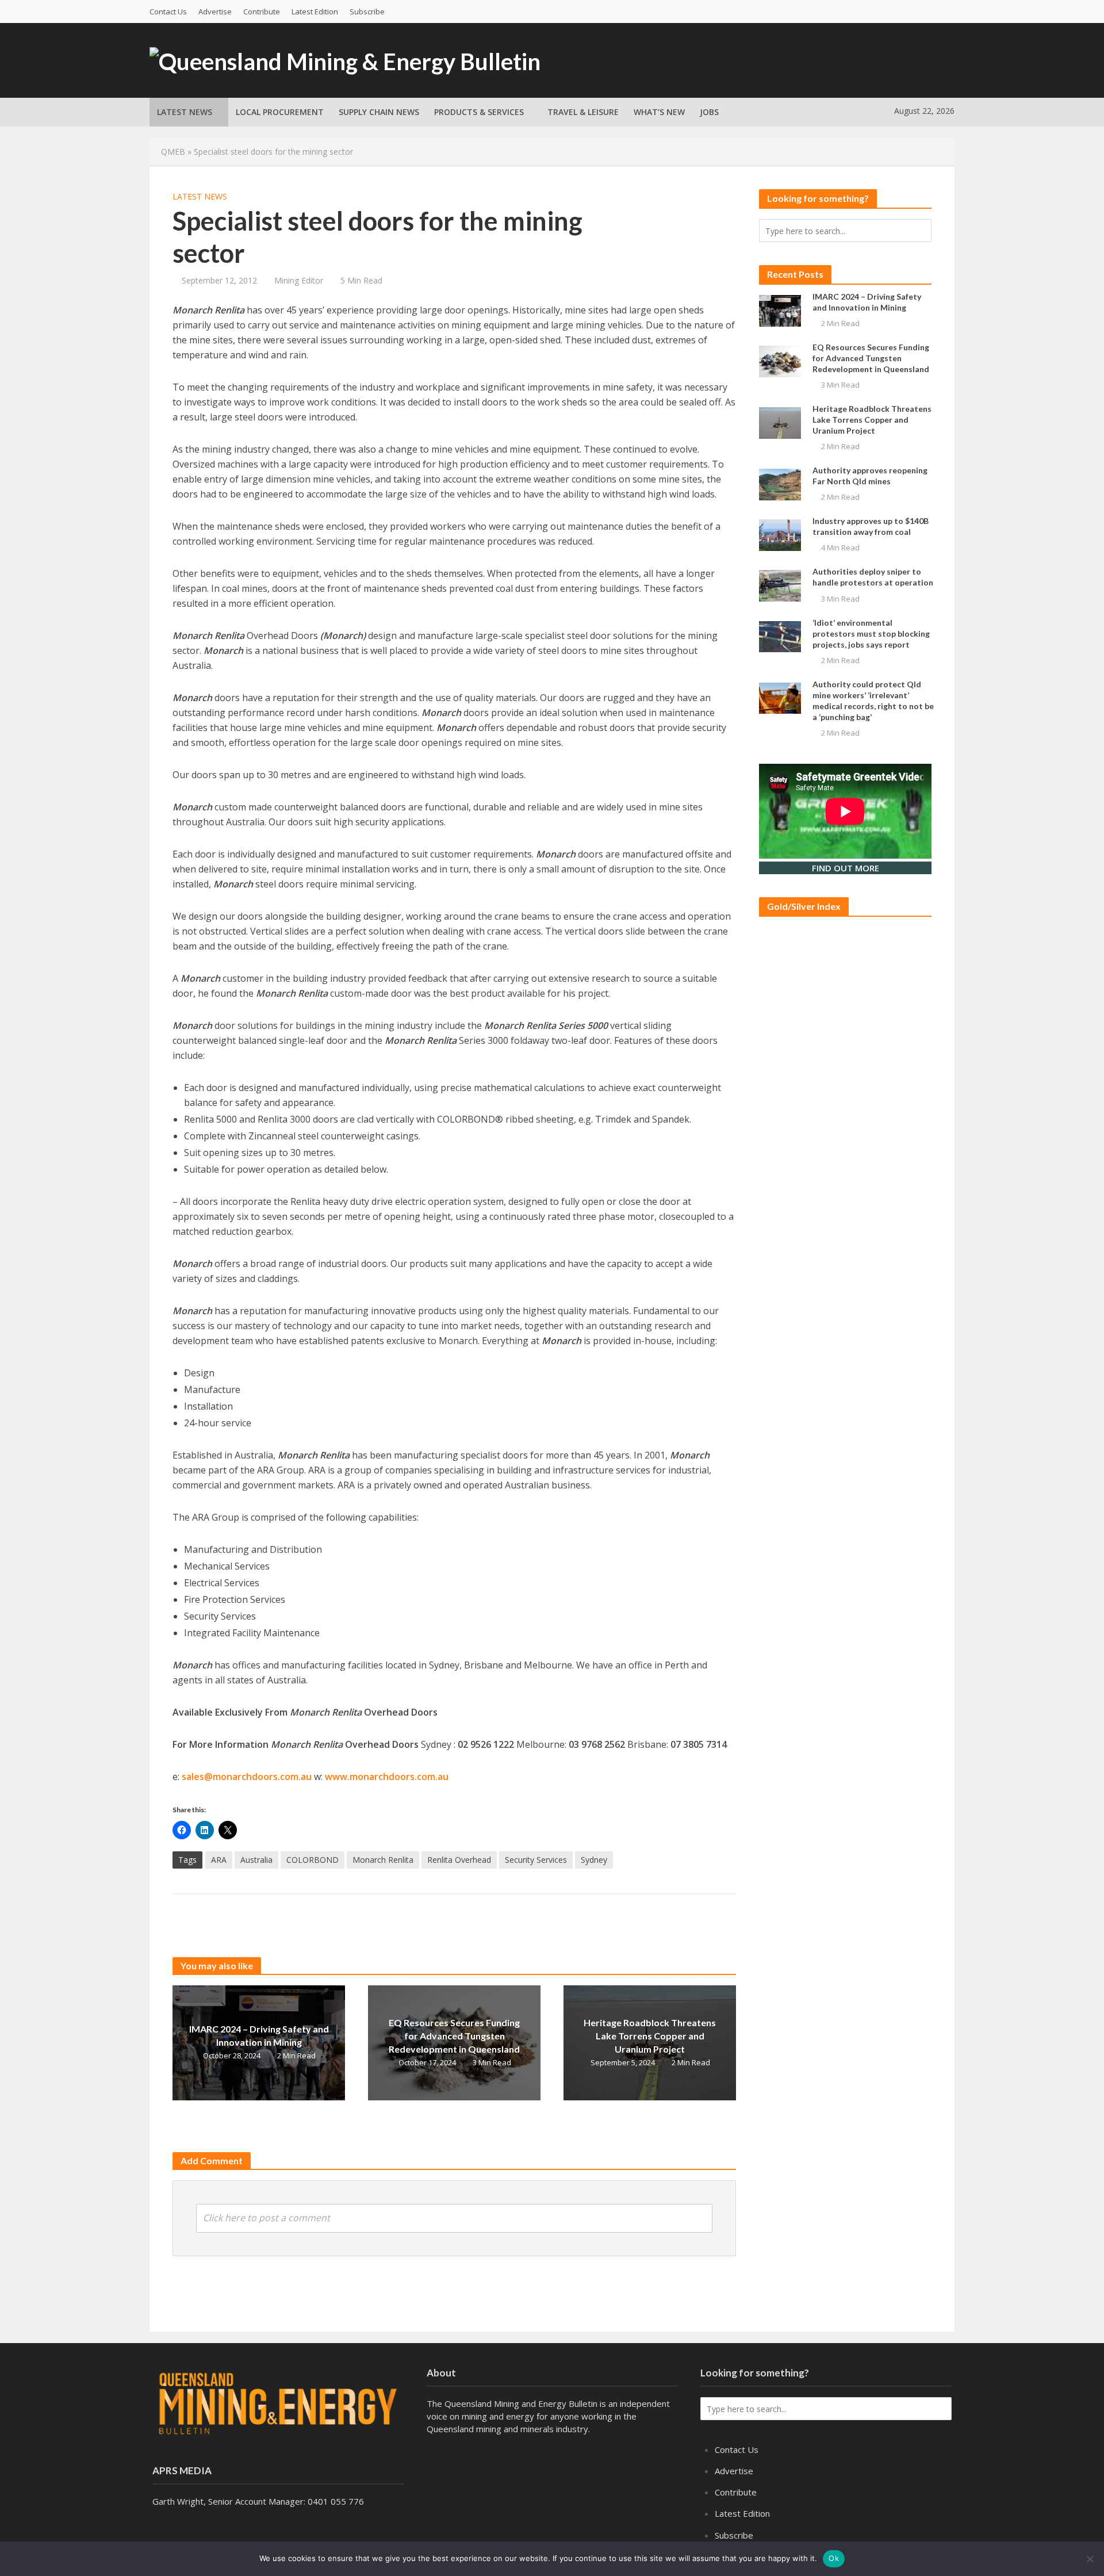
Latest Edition (315, 12)
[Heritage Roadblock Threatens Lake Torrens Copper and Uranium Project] (780, 422)
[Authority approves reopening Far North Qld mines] (780, 484)
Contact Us (168, 12)
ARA (219, 1860)
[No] (1090, 2559)
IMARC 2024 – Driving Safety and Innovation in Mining (259, 2035)
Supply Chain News (379, 112)
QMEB (173, 152)
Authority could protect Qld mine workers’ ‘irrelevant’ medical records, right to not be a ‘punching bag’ (873, 701)
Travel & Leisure (583, 112)
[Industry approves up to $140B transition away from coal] (780, 534)
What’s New (659, 112)
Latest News (185, 112)
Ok (834, 2558)
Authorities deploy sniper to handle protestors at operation (873, 577)
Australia (256, 1860)
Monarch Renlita (383, 1860)
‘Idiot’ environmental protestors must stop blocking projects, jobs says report (871, 634)
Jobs (709, 112)
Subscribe (367, 12)
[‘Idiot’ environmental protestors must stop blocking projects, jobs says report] (780, 636)
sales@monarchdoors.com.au (247, 1777)
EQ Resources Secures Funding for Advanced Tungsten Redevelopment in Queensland (454, 2036)
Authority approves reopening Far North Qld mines (870, 476)
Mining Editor (299, 280)
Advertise (215, 12)
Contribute (262, 12)
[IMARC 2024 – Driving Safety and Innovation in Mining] (780, 309)
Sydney (594, 1860)
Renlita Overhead (459, 1860)
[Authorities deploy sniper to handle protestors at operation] (780, 585)
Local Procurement (280, 112)
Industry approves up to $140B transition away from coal (871, 526)
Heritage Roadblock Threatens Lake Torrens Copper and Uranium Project (650, 2036)
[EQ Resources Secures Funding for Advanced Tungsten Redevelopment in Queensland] (780, 360)
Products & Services (479, 112)
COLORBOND (313, 1860)
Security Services (536, 1860)
